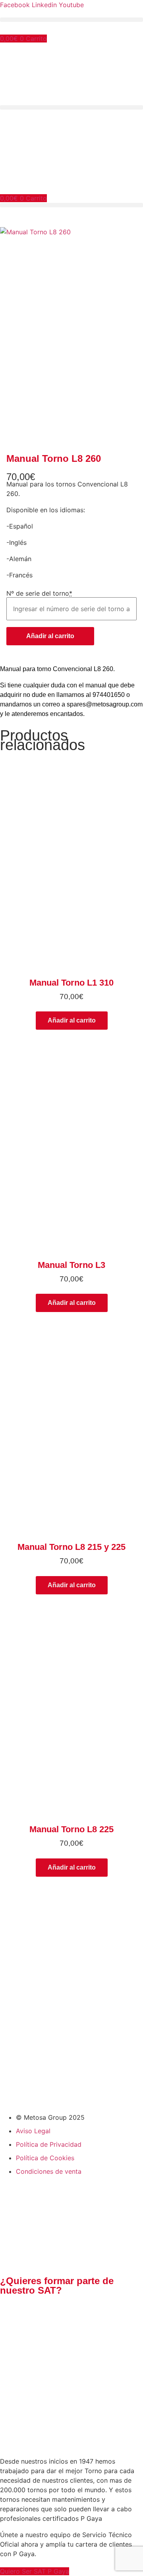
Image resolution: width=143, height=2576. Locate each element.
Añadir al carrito (50, 636)
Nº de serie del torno (39, 593)
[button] (71, 20)
